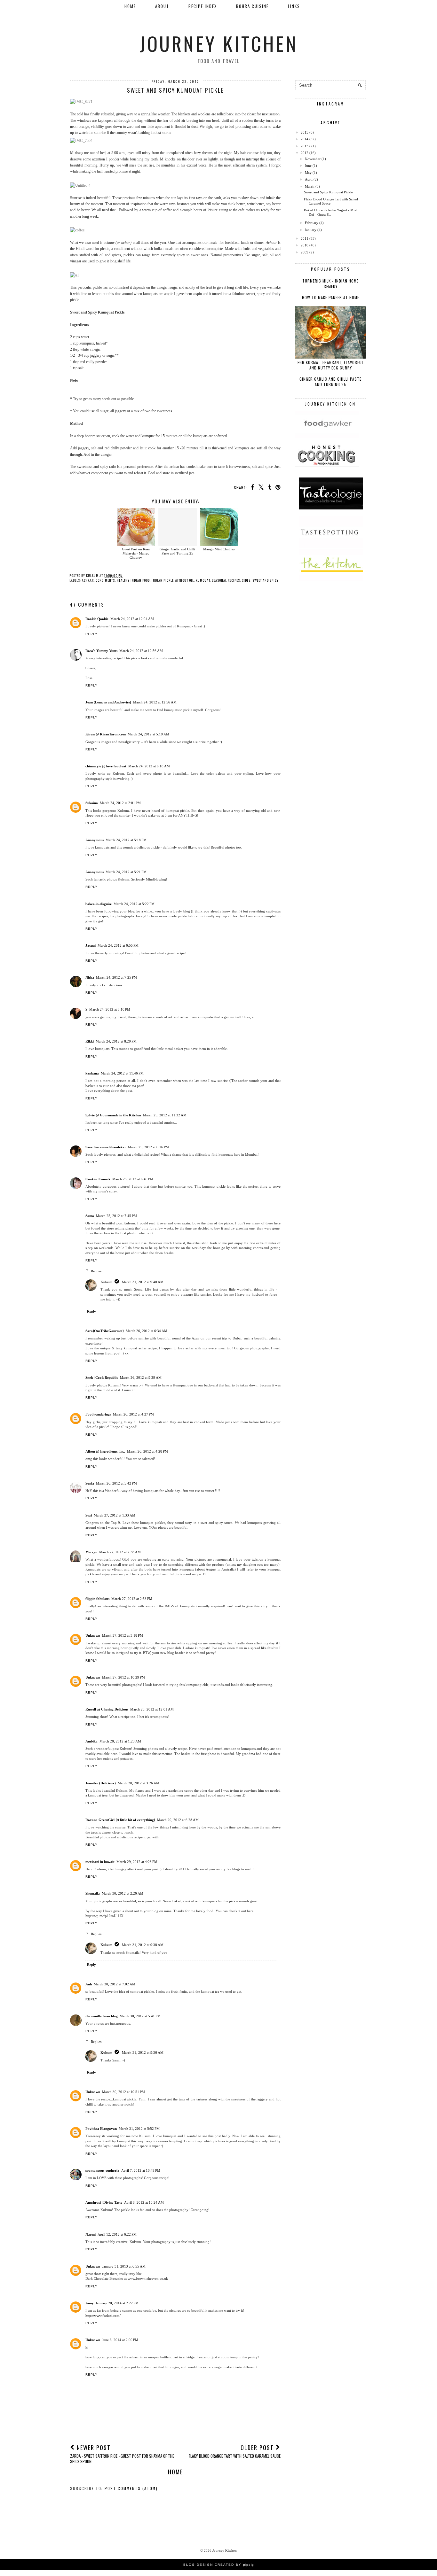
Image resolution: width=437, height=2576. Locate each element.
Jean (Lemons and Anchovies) (108, 702)
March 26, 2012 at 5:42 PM (116, 1483)
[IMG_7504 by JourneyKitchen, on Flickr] (81, 141)
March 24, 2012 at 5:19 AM (148, 734)
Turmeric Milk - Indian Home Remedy (330, 283)
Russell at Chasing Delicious (107, 1709)
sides (246, 580)
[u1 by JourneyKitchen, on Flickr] (75, 275)
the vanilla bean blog (102, 2016)
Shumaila (93, 1893)
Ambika (91, 1741)
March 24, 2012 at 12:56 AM (141, 651)
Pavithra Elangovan (101, 2129)
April (309, 179)
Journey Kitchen (219, 43)
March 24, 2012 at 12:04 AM (132, 619)
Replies (96, 1271)
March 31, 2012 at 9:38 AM (143, 1945)
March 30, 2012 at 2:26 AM (123, 1893)
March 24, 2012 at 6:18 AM (149, 766)
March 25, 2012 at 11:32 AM (165, 1115)
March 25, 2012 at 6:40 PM (133, 1179)
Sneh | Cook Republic (102, 1377)
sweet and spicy (266, 580)
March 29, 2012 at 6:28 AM (178, 1820)
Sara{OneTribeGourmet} (105, 1331)
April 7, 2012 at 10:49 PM (141, 2170)
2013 (305, 146)
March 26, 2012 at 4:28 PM (147, 1451)
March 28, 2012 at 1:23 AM (120, 1741)
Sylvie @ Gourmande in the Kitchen (113, 1115)
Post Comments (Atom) (131, 2488)
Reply (91, 634)
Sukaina (92, 803)
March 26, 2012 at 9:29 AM (141, 1377)
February (312, 223)
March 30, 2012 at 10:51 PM (123, 2092)
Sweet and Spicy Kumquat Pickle (328, 192)
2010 (305, 245)
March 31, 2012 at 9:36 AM (143, 2052)
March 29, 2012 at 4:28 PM (137, 1862)
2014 (305, 139)
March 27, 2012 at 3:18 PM (123, 1635)
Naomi (91, 2234)
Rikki (90, 1041)
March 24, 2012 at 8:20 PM (116, 1041)
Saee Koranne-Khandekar (106, 1147)
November (313, 159)
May (308, 173)
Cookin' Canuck (98, 1179)
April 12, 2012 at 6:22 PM (117, 2234)
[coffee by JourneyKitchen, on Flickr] (77, 230)
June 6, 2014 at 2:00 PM (120, 2340)
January (311, 230)
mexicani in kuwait (100, 1862)
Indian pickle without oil (173, 580)
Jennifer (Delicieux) (101, 1783)
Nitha (90, 977)
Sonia (90, 1483)
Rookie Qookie (97, 619)
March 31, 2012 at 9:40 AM (143, 1282)
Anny (90, 2303)
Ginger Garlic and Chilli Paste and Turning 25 (177, 551)
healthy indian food (133, 580)
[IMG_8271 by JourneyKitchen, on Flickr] (81, 102)
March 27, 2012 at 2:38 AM (120, 1552)
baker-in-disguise (99, 904)
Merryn (91, 1552)
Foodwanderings (98, 1414)
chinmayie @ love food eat (106, 766)
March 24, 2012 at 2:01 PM (120, 803)
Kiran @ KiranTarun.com (106, 734)
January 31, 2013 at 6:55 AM (124, 2266)
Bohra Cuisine (252, 6)
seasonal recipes (226, 580)
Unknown (93, 1635)
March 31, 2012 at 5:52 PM (139, 2129)
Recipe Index (203, 6)
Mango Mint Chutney (219, 549)
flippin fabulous (97, 1599)
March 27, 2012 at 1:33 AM (115, 1515)
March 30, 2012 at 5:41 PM (140, 2016)
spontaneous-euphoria (102, 2170)
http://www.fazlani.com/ (103, 2316)
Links (294, 6)
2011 (305, 238)
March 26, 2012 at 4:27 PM (133, 1414)
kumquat (203, 580)
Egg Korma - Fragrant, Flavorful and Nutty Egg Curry (331, 365)
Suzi (89, 1515)
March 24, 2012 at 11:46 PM (122, 1073)
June (308, 166)
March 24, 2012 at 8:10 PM (110, 1009)
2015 (305, 132)
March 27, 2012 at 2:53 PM (132, 1599)
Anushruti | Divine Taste (104, 2202)
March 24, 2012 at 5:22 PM (134, 904)
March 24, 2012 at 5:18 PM (126, 840)
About (162, 6)
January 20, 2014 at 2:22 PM (117, 2303)
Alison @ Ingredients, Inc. (105, 1451)
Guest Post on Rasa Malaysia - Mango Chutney (136, 553)
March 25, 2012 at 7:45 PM (116, 1216)
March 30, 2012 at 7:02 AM (115, 1984)
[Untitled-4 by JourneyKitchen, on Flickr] (80, 185)
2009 (305, 252)
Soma (90, 1216)
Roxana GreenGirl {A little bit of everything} (120, 1820)
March (310, 186)
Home (130, 6)
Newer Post (122, 2454)
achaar (88, 580)
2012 (305, 153)
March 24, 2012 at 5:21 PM (126, 872)
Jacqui (91, 945)
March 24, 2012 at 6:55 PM (118, 945)
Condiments (105, 580)
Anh (89, 1984)
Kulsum (106, 1282)
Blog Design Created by (219, 2565)
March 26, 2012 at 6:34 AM (147, 1331)
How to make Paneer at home (331, 297)
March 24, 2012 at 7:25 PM (116, 977)
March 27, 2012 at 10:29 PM (123, 1677)
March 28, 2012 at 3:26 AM (139, 1783)
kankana (92, 1073)
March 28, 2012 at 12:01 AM (152, 1709)
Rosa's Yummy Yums (101, 651)
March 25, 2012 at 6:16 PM (148, 1147)
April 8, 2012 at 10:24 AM (144, 2202)
